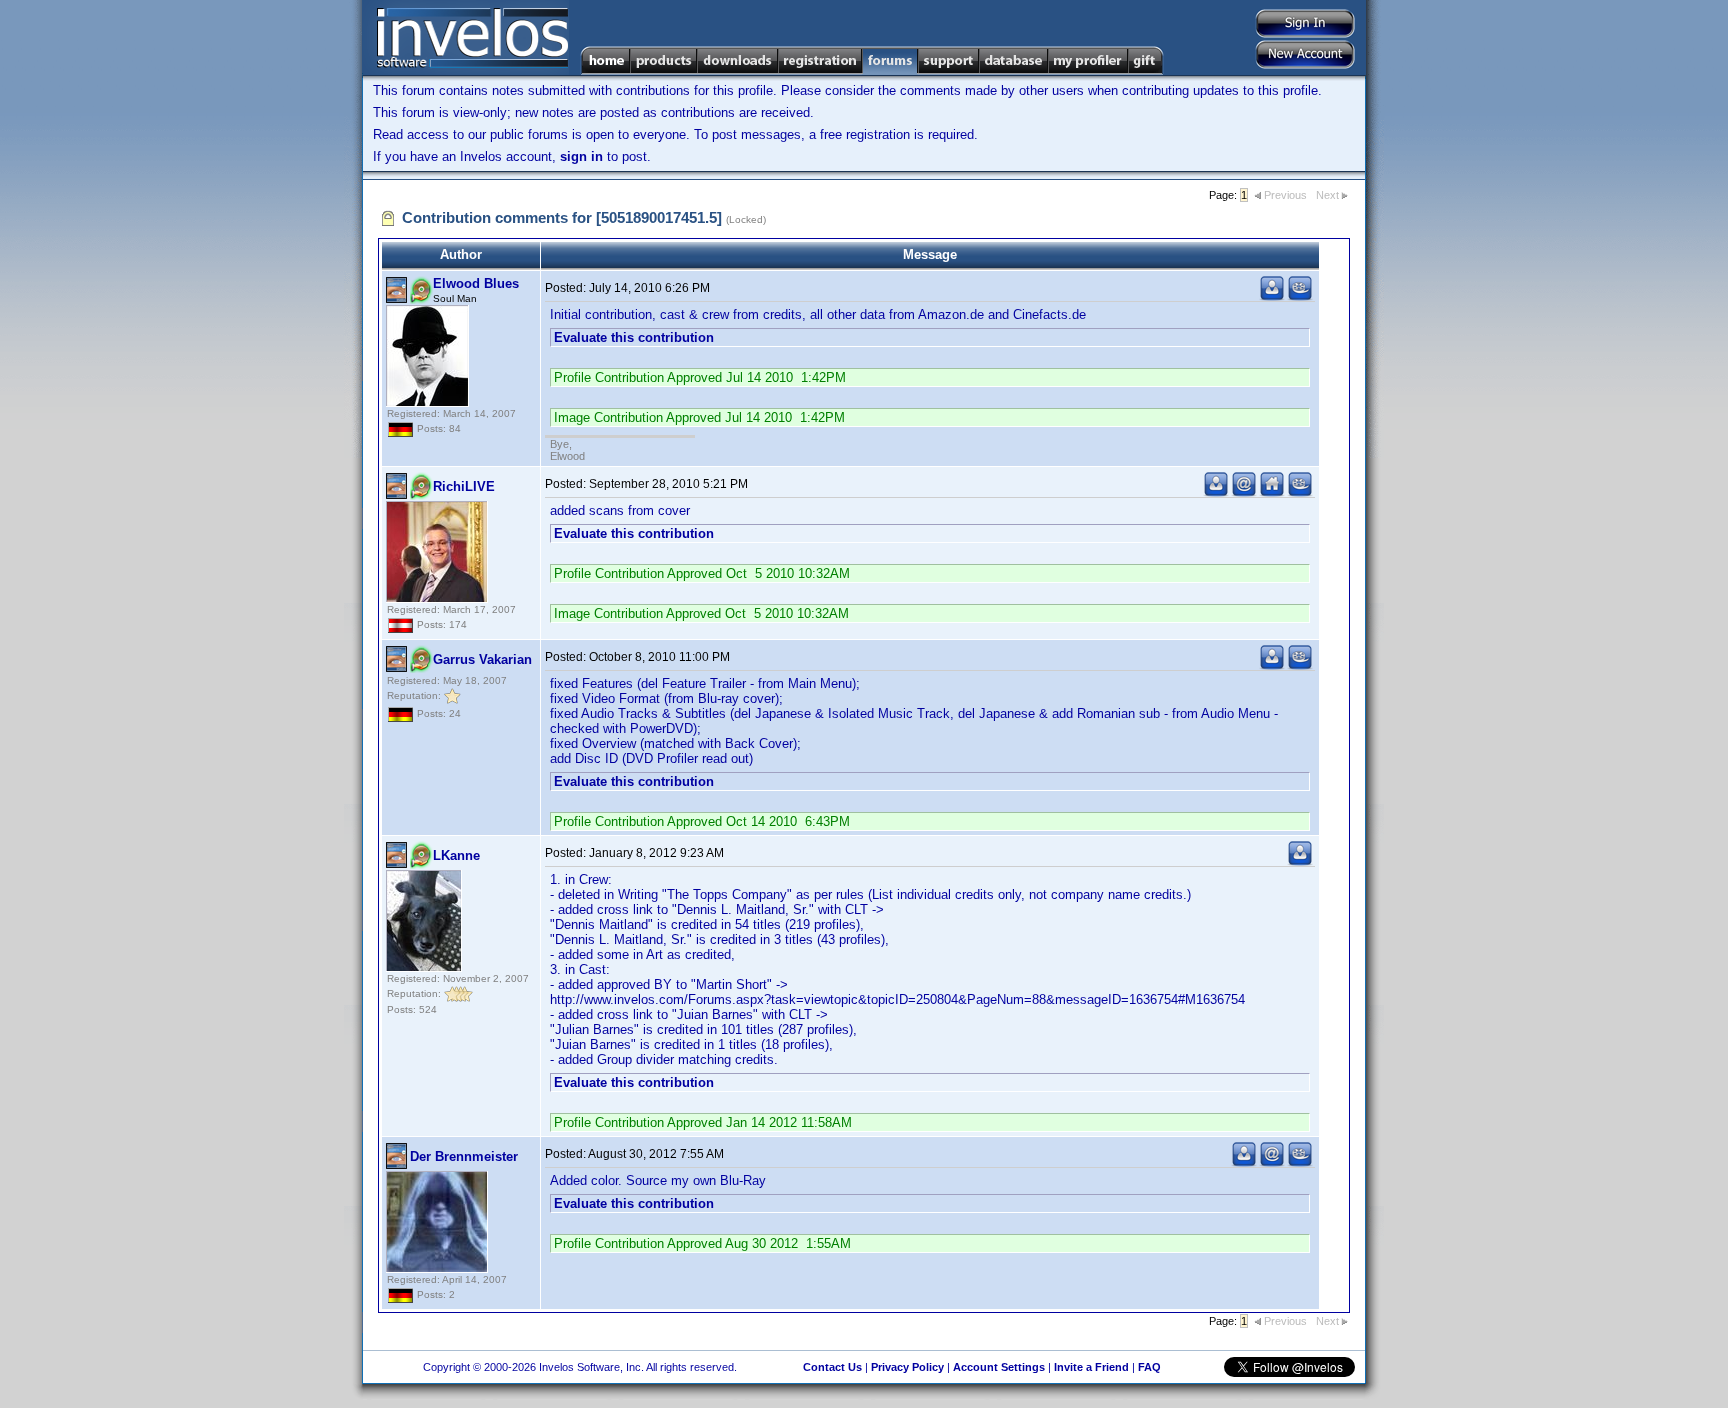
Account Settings (999, 1367)
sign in (581, 156)
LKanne (456, 855)
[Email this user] (1244, 492)
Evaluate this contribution (634, 337)
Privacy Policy (907, 1367)
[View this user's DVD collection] (1300, 296)
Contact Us (832, 1367)
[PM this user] (1272, 296)
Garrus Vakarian (482, 659)
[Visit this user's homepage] (1272, 492)
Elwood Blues (476, 283)
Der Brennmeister (464, 1156)
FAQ (1149, 1367)
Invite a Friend (1091, 1367)
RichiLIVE (464, 486)
